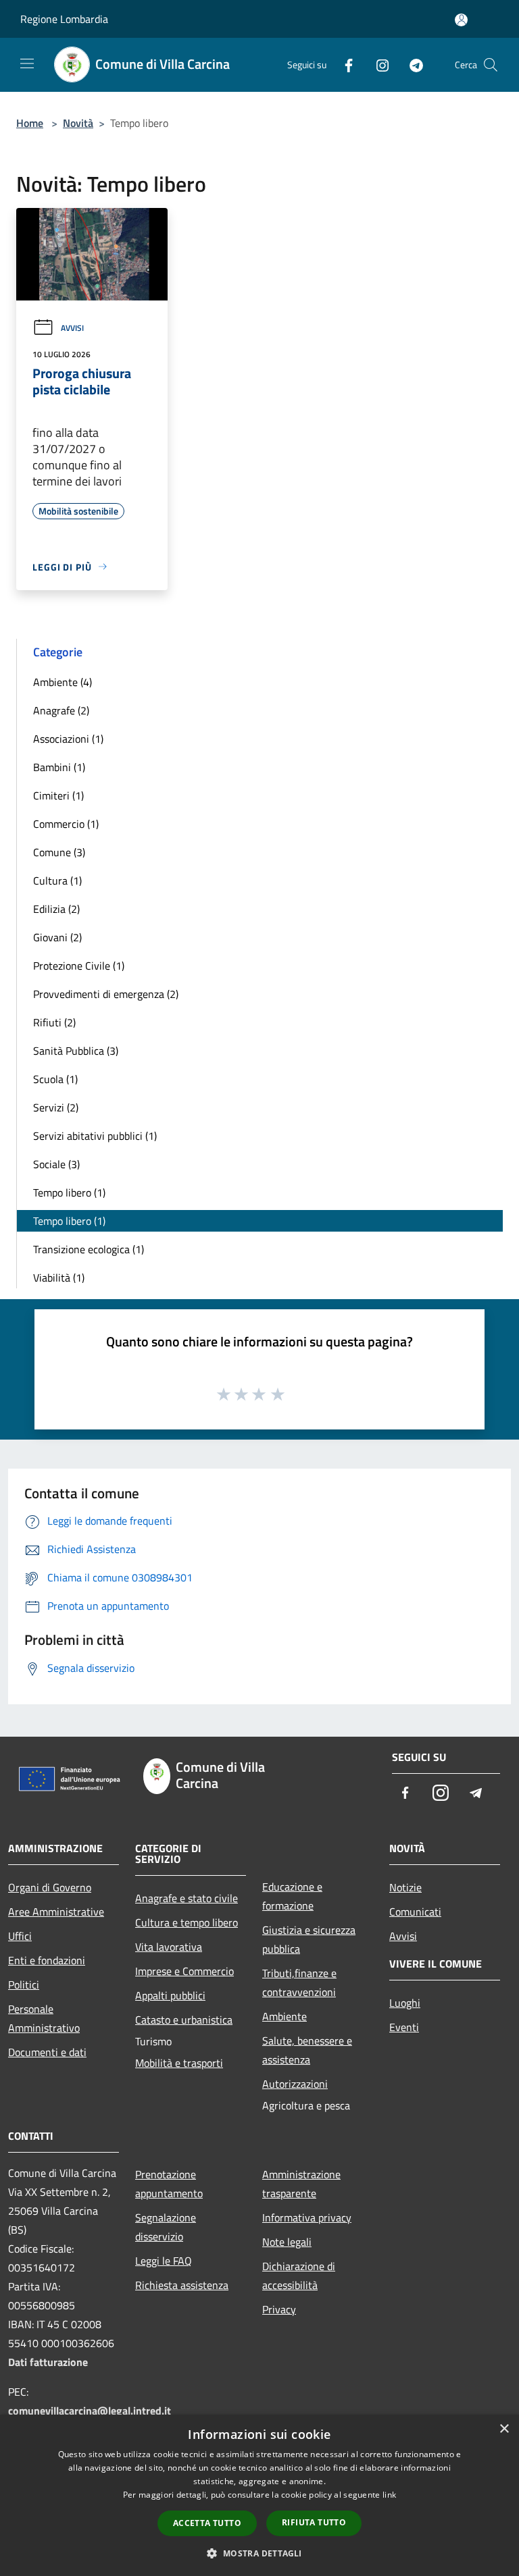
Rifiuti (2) (54, 1022)
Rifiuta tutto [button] (314, 2522)
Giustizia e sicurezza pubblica (309, 1939)
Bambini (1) (59, 767)
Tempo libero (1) (69, 1192)
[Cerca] (491, 65)
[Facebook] (343, 64)
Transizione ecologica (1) (89, 1249)
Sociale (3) (56, 1164)
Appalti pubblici (170, 1995)
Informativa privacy (307, 2217)
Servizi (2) (56, 1107)
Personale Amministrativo (44, 2018)
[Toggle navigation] (27, 63)
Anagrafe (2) (61, 710)
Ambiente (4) (63, 682)
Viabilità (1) (59, 1278)
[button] (259, 2553)
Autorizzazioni (295, 2084)
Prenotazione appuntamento (169, 2184)
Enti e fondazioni (47, 1960)
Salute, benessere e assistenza (307, 2050)
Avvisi (72, 328)
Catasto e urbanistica (184, 2020)
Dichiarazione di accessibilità (299, 2276)
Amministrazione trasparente (301, 2184)
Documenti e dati (47, 2052)
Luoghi (405, 2003)
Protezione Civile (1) (79, 966)
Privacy (279, 2309)
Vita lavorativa (169, 1947)
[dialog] (259, 2495)
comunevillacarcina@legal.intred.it (90, 2411)
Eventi (404, 2027)
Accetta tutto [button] (207, 2523)
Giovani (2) (57, 937)
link (389, 2495)
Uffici (20, 1936)
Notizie (405, 1887)
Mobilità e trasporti (179, 2063)
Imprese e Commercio (184, 1971)
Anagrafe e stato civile (187, 1898)
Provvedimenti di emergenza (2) (106, 994)
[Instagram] (377, 64)
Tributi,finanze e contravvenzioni (299, 1982)
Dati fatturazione (48, 2362)
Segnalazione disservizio (166, 2227)
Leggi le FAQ (164, 2261)
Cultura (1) (57, 880)
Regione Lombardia (64, 19)
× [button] (504, 2429)
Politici (24, 1984)
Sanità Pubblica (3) (76, 1051)
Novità (78, 123)
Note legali (287, 2242)
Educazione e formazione (292, 1896)
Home (30, 123)
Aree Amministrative (56, 1912)
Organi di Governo (50, 1887)
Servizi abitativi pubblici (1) (95, 1136)
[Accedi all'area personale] (461, 20)
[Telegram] (411, 64)
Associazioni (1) (68, 739)
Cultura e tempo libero (187, 1922)
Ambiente (285, 2016)
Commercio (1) (66, 824)
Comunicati (415, 1912)
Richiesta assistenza (182, 2285)
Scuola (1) (55, 1079)
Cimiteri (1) (58, 795)
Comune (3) (59, 852)
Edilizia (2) (56, 909)
